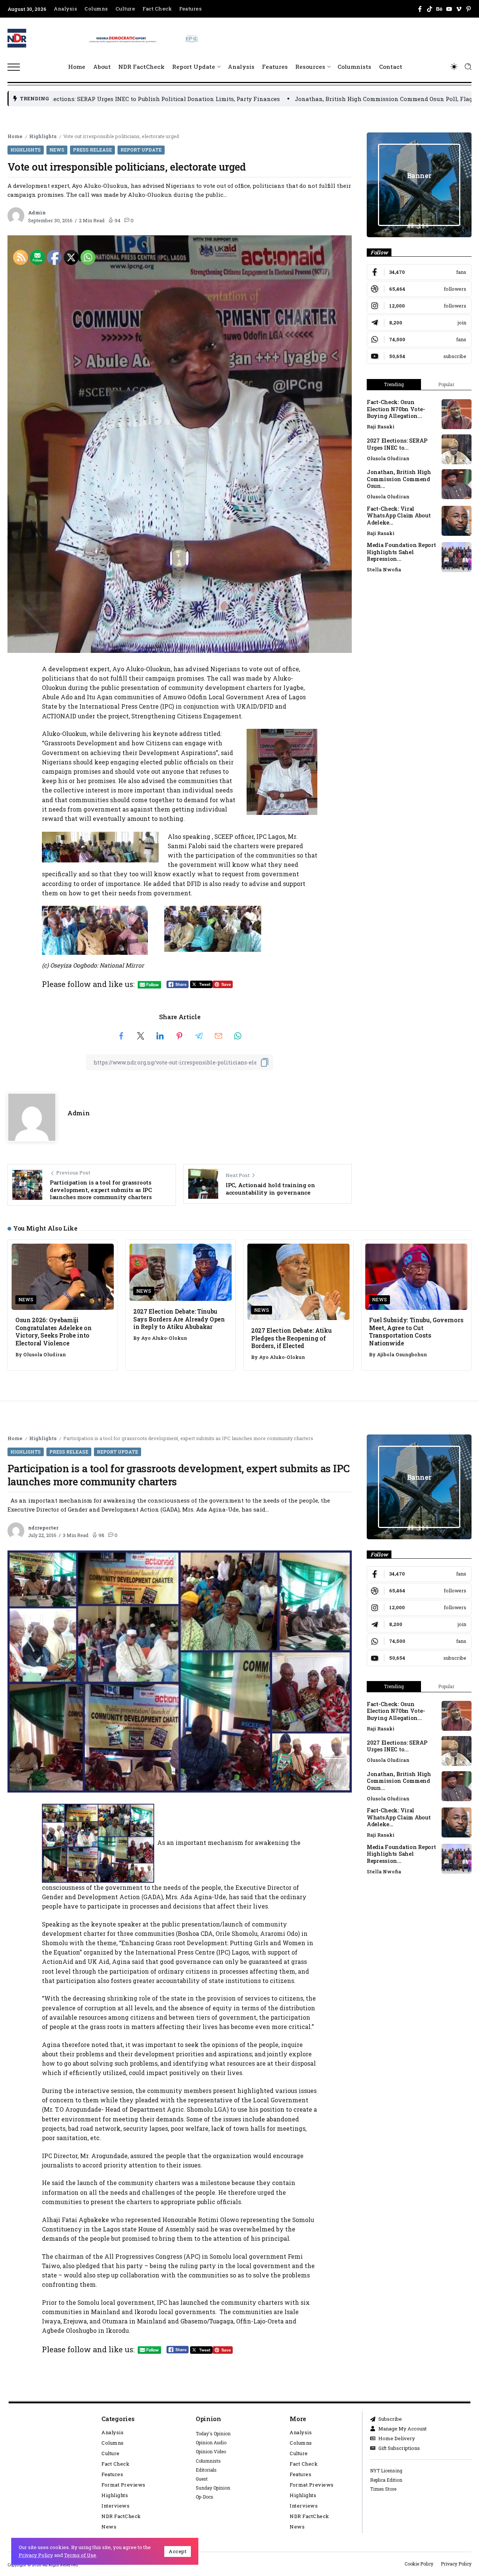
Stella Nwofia (384, 569)
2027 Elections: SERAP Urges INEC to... (397, 444)
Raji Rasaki (381, 427)
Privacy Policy (36, 2555)
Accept (178, 2551)
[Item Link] (457, 414)
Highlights (43, 136)
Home (15, 136)
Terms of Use (80, 2555)
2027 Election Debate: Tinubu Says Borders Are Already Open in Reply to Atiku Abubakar (179, 1319)
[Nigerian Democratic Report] (144, 37)
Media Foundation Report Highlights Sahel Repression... (401, 552)
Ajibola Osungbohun (402, 1354)
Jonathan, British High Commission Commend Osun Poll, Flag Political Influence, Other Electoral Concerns (260, 99)
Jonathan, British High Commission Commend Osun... (399, 479)
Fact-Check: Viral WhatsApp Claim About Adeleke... (399, 516)
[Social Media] (420, 9)
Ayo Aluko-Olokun (164, 1338)
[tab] (394, 385)
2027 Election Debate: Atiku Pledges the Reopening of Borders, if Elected (292, 1338)
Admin (37, 213)
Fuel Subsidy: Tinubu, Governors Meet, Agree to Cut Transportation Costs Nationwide (416, 1331)
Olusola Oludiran (388, 458)
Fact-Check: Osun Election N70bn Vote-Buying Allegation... (396, 409)
